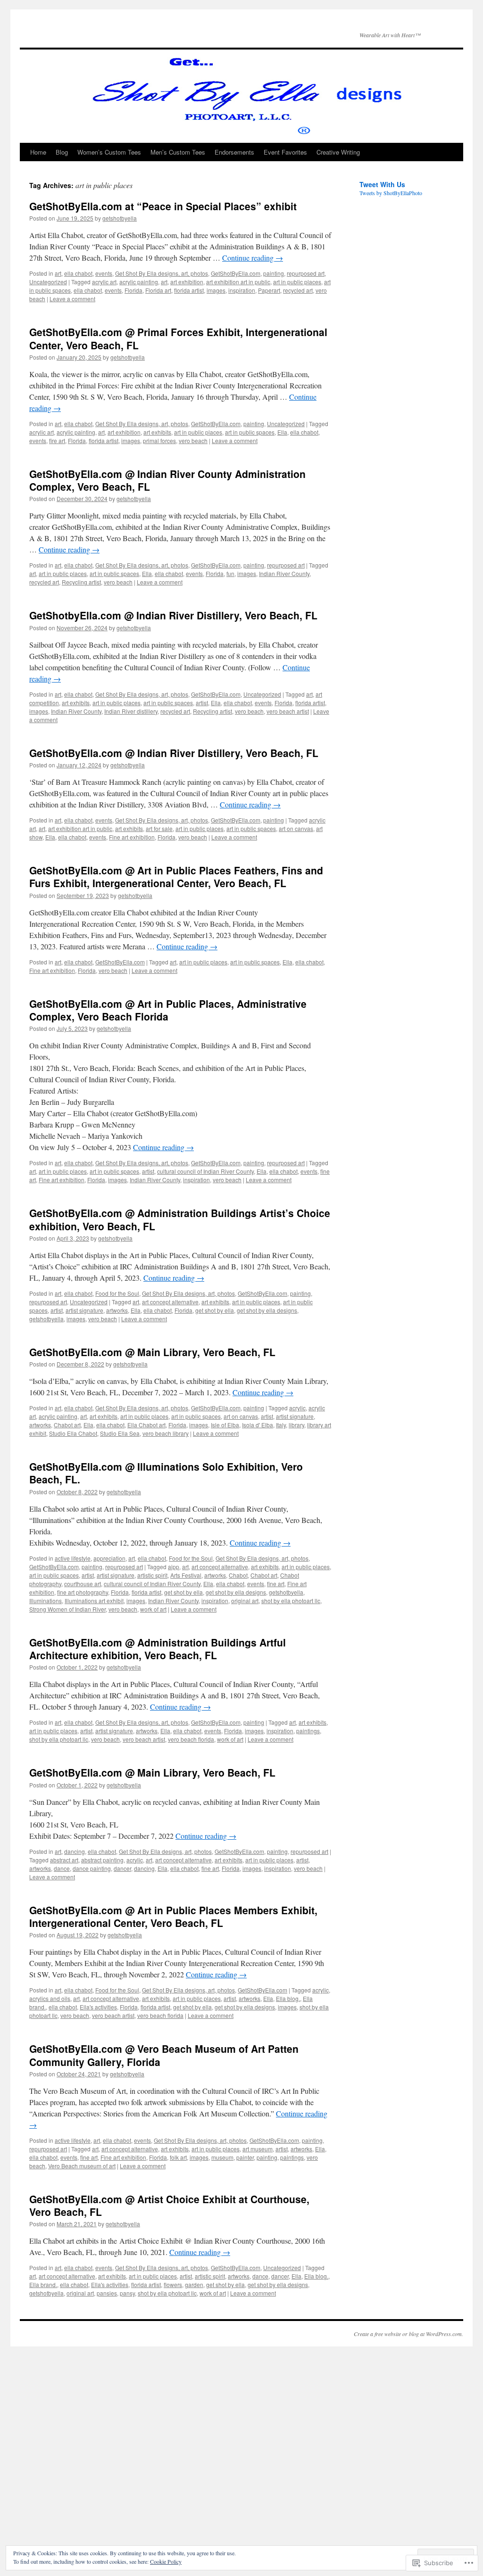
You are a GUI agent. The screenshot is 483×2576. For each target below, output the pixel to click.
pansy (127, 2293)
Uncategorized (48, 282)
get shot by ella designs (267, 1310)
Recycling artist (81, 582)
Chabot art (67, 1425)
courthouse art (83, 1584)
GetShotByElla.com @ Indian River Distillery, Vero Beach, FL (174, 753)
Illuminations (46, 1601)
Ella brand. (43, 2284)
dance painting (92, 1868)
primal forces (159, 440)
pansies (107, 2293)
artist (202, 703)
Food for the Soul (117, 1293)
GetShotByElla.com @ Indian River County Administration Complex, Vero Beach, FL (167, 480)
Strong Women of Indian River (67, 1609)
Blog (62, 152)
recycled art (298, 290)
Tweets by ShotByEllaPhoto (391, 193)
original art (245, 1601)
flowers (173, 2284)
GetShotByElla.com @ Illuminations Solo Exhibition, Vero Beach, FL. (166, 1473)
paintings (308, 1731)
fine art (276, 1584)
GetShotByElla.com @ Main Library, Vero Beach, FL (152, 1352)
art (58, 273)
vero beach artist (288, 711)
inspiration (242, 290)
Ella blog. (288, 1998)
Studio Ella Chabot (73, 1433)
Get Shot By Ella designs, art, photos (162, 273)
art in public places (297, 282)
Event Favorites (285, 152)
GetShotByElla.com (236, 273)
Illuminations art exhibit (94, 1601)
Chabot (238, 1575)
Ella (282, 432)
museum (222, 2157)
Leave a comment (72, 299)
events (104, 273)
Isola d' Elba (258, 1425)
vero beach (193, 440)
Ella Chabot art (146, 1425)
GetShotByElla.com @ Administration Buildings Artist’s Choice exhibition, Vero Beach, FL (180, 1219)
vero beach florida (191, 1739)
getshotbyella (120, 218)
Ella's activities (98, 2007)
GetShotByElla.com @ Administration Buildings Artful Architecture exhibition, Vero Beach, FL (158, 1649)
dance (62, 1868)
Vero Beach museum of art (82, 2166)
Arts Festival (186, 1575)
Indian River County (284, 573)
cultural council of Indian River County (205, 1171)
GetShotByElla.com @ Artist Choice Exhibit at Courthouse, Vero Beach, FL (169, 2205)
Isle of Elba (225, 1425)
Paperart (269, 290)
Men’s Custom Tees (178, 152)
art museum (258, 2149)
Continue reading (253, 258)
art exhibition (187, 282)
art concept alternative (170, 1302)
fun (230, 573)
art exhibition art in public (238, 282)
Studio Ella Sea (120, 1433)
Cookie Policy (166, 2561)
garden (194, 2284)
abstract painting (102, 1860)
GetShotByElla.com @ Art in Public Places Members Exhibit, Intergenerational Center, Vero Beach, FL (173, 1916)
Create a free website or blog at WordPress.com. (408, 2334)
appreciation (109, 1558)
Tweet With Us (382, 184)
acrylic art (104, 282)
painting (274, 273)
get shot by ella (215, 1310)
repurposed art (306, 273)
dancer (122, 1868)
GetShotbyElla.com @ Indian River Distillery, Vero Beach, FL (173, 615)
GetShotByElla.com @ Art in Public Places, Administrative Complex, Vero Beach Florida (168, 1010)
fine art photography (83, 1592)
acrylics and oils (50, 1998)
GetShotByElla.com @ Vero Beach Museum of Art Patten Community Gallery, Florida (164, 2055)
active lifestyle (73, 1558)
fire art (57, 440)
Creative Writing (338, 152)
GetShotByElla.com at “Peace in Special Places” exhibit (163, 206)
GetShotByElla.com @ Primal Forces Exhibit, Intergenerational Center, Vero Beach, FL (178, 338)
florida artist (189, 290)
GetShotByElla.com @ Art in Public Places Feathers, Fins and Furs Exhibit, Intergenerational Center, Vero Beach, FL (176, 876)
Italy (281, 1425)
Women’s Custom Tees (109, 152)
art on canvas (296, 828)
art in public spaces (250, 432)
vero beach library (166, 1433)
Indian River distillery (131, 711)
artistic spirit (152, 1575)
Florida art (158, 290)
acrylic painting (139, 282)
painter (245, 2157)
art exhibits (157, 432)
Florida (133, 290)
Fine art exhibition (132, 837)
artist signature (84, 1310)
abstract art (64, 1860)
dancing (75, 1851)
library (296, 1425)
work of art (153, 1609)
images (216, 290)
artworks (117, 1310)
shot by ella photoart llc (291, 1601)
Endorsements (234, 152)
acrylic (297, 1408)
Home (38, 152)
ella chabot (78, 273)
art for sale (159, 828)
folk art (178, 2157)
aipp (174, 1567)
